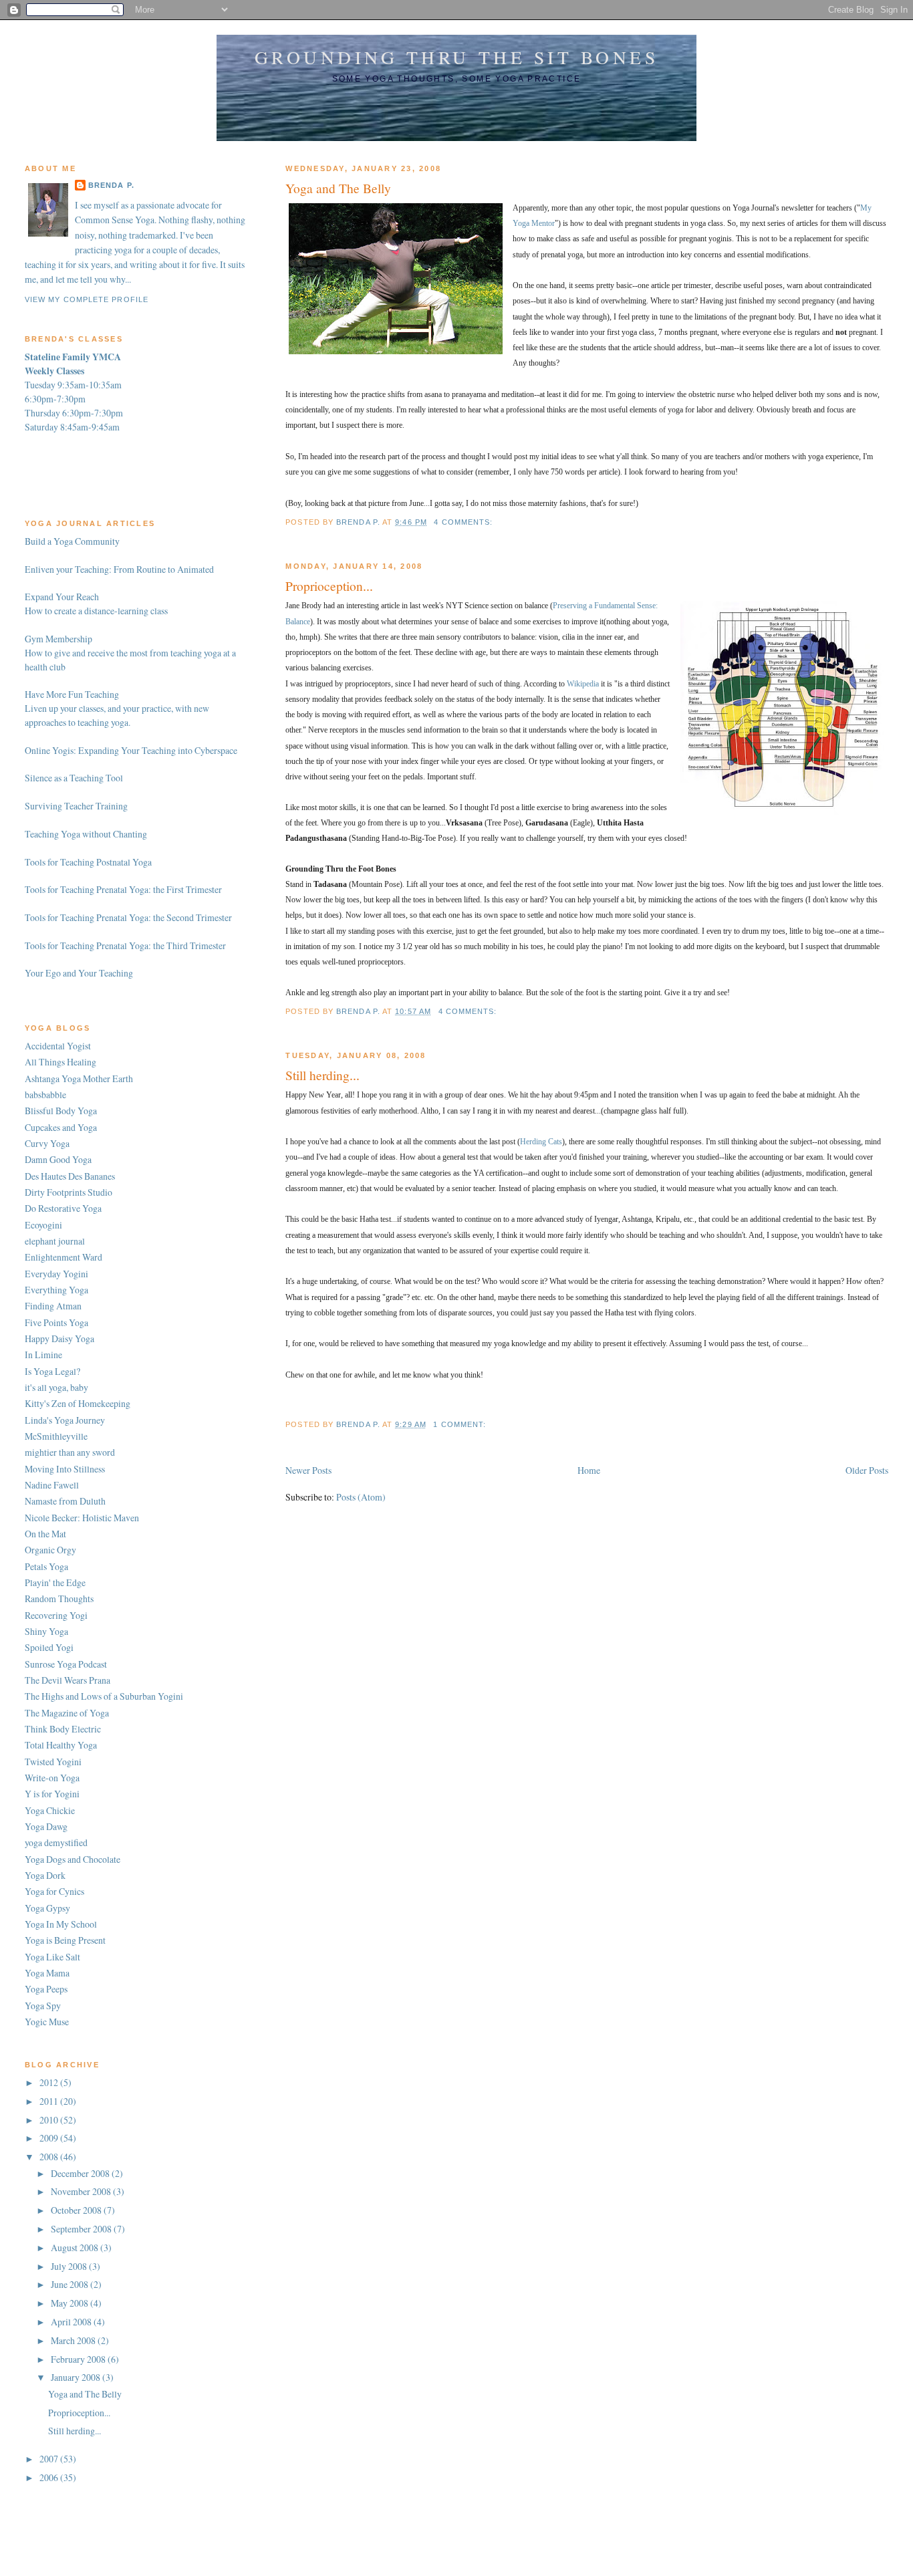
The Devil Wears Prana (68, 1680)
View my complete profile (87, 299)
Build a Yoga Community (72, 541)
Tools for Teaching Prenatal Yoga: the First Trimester (123, 889)
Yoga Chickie (50, 1810)
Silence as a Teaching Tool (74, 778)
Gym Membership (58, 639)
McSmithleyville (56, 1436)
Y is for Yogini (52, 1794)
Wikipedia (583, 684)
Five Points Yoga (56, 1322)
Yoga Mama (47, 1973)
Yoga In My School (61, 1924)
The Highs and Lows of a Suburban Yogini (104, 1696)
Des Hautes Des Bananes (70, 1176)
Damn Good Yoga (58, 1159)
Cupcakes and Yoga (61, 1127)
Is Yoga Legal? (52, 1371)
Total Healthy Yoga (61, 1745)
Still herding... (322, 1075)
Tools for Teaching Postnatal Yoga (88, 862)
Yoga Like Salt (52, 1957)
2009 (50, 2138)
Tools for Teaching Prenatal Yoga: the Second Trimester (128, 917)
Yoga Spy (43, 2006)
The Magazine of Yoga (67, 1713)
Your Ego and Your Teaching (79, 973)
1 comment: (461, 1424)
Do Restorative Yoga (63, 1208)
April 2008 (72, 2322)
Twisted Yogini (53, 1762)
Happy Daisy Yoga (59, 1338)
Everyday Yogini (56, 1274)
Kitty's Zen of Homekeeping (78, 1403)
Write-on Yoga (52, 1778)
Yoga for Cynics (54, 1891)
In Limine (43, 1355)
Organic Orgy (50, 1550)
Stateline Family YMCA (73, 357)
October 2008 (77, 2210)
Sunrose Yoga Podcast (66, 1664)
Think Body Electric (63, 1729)
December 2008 (81, 2173)
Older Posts (867, 1470)
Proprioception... (329, 586)
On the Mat (45, 1534)
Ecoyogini (43, 1225)
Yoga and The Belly (338, 188)
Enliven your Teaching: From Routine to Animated (119, 569)
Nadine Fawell (52, 1485)
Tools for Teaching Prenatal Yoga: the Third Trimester (125, 945)
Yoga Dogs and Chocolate (73, 1859)
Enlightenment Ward (63, 1257)
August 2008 (76, 2247)
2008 (50, 2157)
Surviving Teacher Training (76, 806)
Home (589, 1470)
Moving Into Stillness (65, 1469)
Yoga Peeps (46, 1989)
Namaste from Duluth (65, 1501)
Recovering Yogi (56, 1615)
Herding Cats (541, 1142)
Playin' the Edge (55, 1582)
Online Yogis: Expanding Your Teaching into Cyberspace (131, 750)
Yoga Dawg (46, 1826)
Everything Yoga (56, 1290)
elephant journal (55, 1241)
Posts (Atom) (361, 1497)
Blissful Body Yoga (61, 1111)
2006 (50, 2477)
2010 (50, 2120)
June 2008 (71, 2284)
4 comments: (465, 522)
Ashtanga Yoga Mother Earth (79, 1078)
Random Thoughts (59, 1598)
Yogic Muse (47, 2022)
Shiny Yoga (46, 1631)
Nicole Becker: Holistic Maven (82, 1518)
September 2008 (82, 2229)
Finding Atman (53, 1306)
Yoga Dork (45, 1875)
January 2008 (77, 2377)
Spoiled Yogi (49, 1647)
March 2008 (74, 2340)
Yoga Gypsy (47, 1908)
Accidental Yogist (58, 1046)
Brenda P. (111, 185)
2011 (50, 2101)
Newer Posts (308, 1470)
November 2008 (82, 2191)
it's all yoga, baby (56, 1387)
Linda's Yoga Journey (65, 1420)
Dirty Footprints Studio (69, 1192)
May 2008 (71, 2303)
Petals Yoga (46, 1566)
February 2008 (79, 2359)
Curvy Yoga (47, 1143)
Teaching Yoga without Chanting (86, 834)
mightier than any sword (70, 1452)
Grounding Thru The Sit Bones (456, 57)
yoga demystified (56, 1842)
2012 (50, 2082)
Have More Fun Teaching (72, 694)
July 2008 (70, 2266)
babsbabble (45, 1094)
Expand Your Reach (62, 597)
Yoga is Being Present (65, 1940)
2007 (50, 2459)
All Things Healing (60, 1062)
